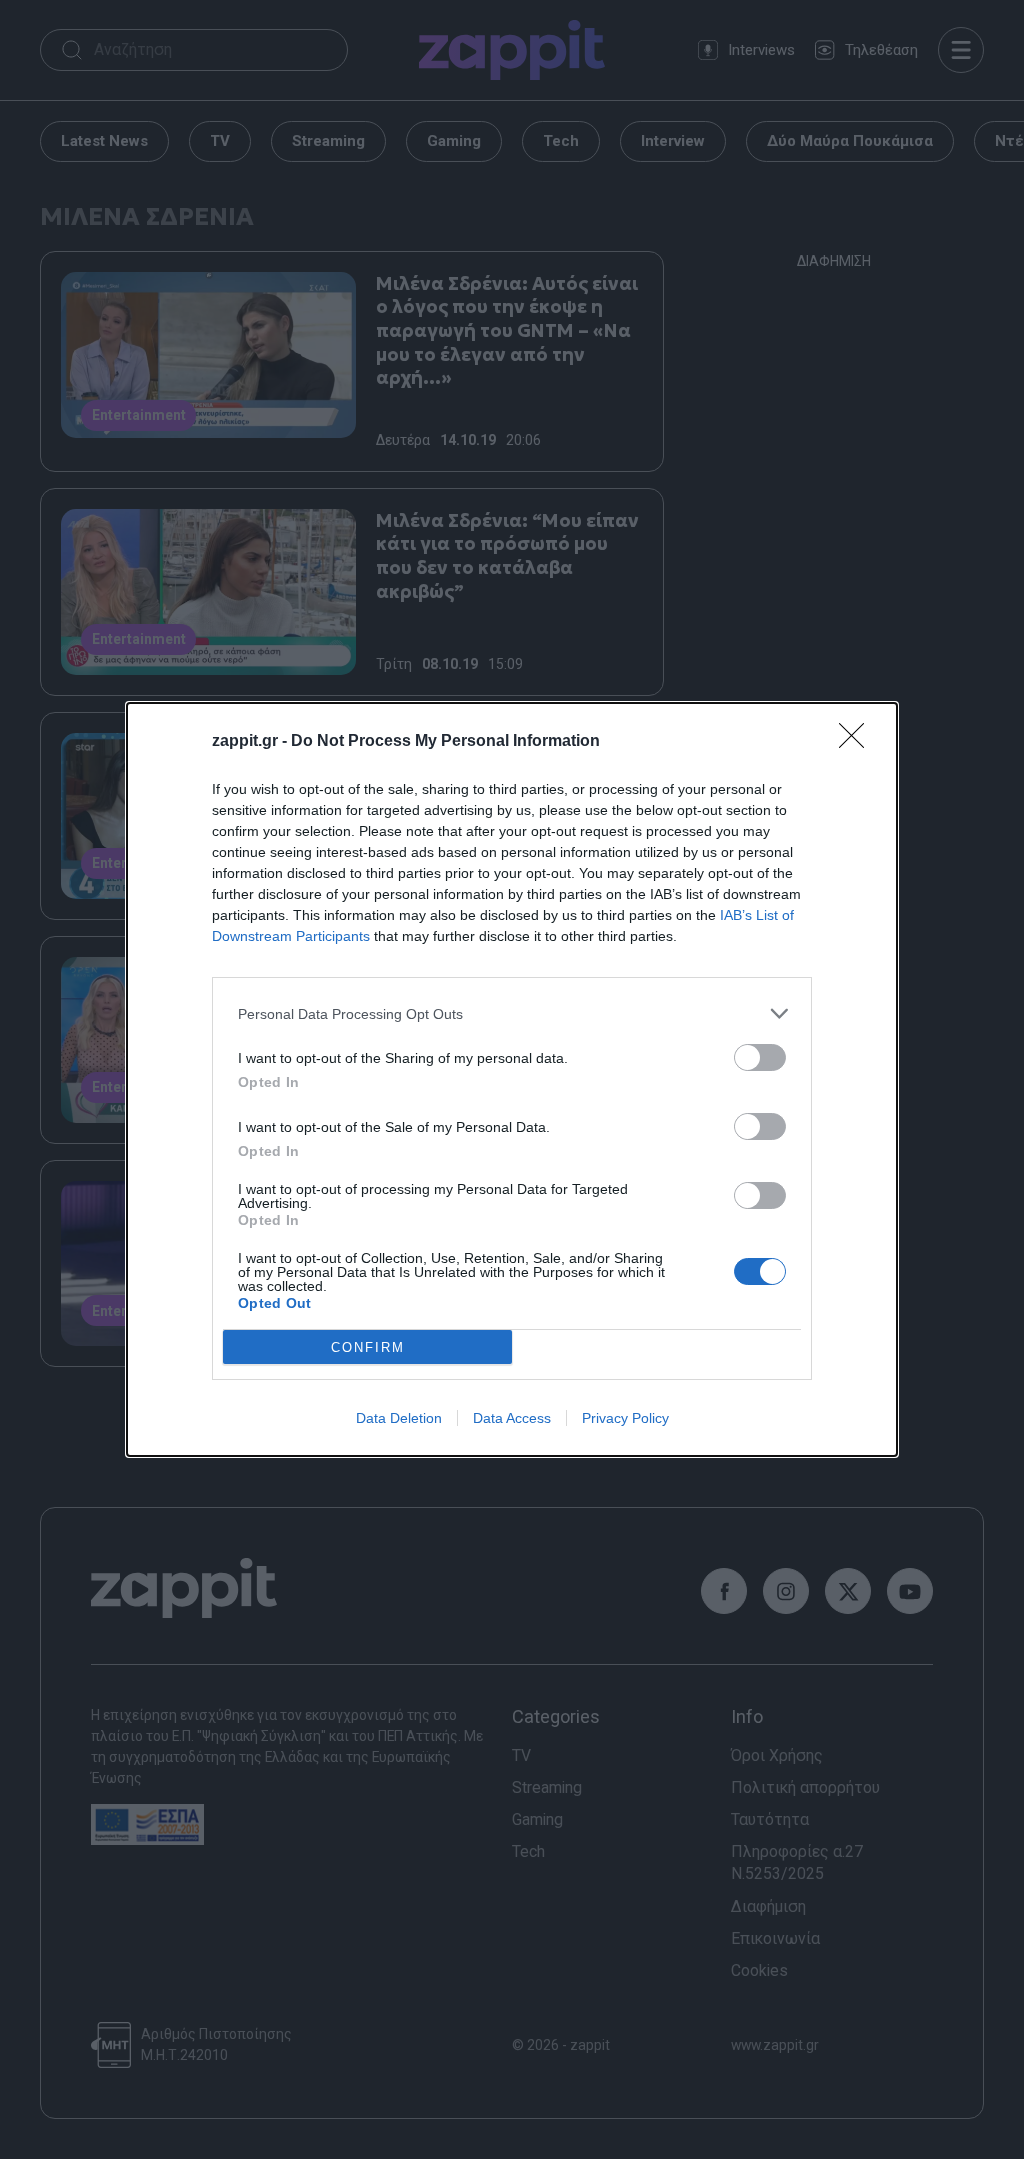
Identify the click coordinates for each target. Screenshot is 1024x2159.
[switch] (760, 1057)
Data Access (512, 1418)
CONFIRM (368, 1347)
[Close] (858, 742)
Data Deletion (399, 1418)
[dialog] (512, 1079)
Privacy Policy (625, 1418)
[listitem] (512, 1013)
